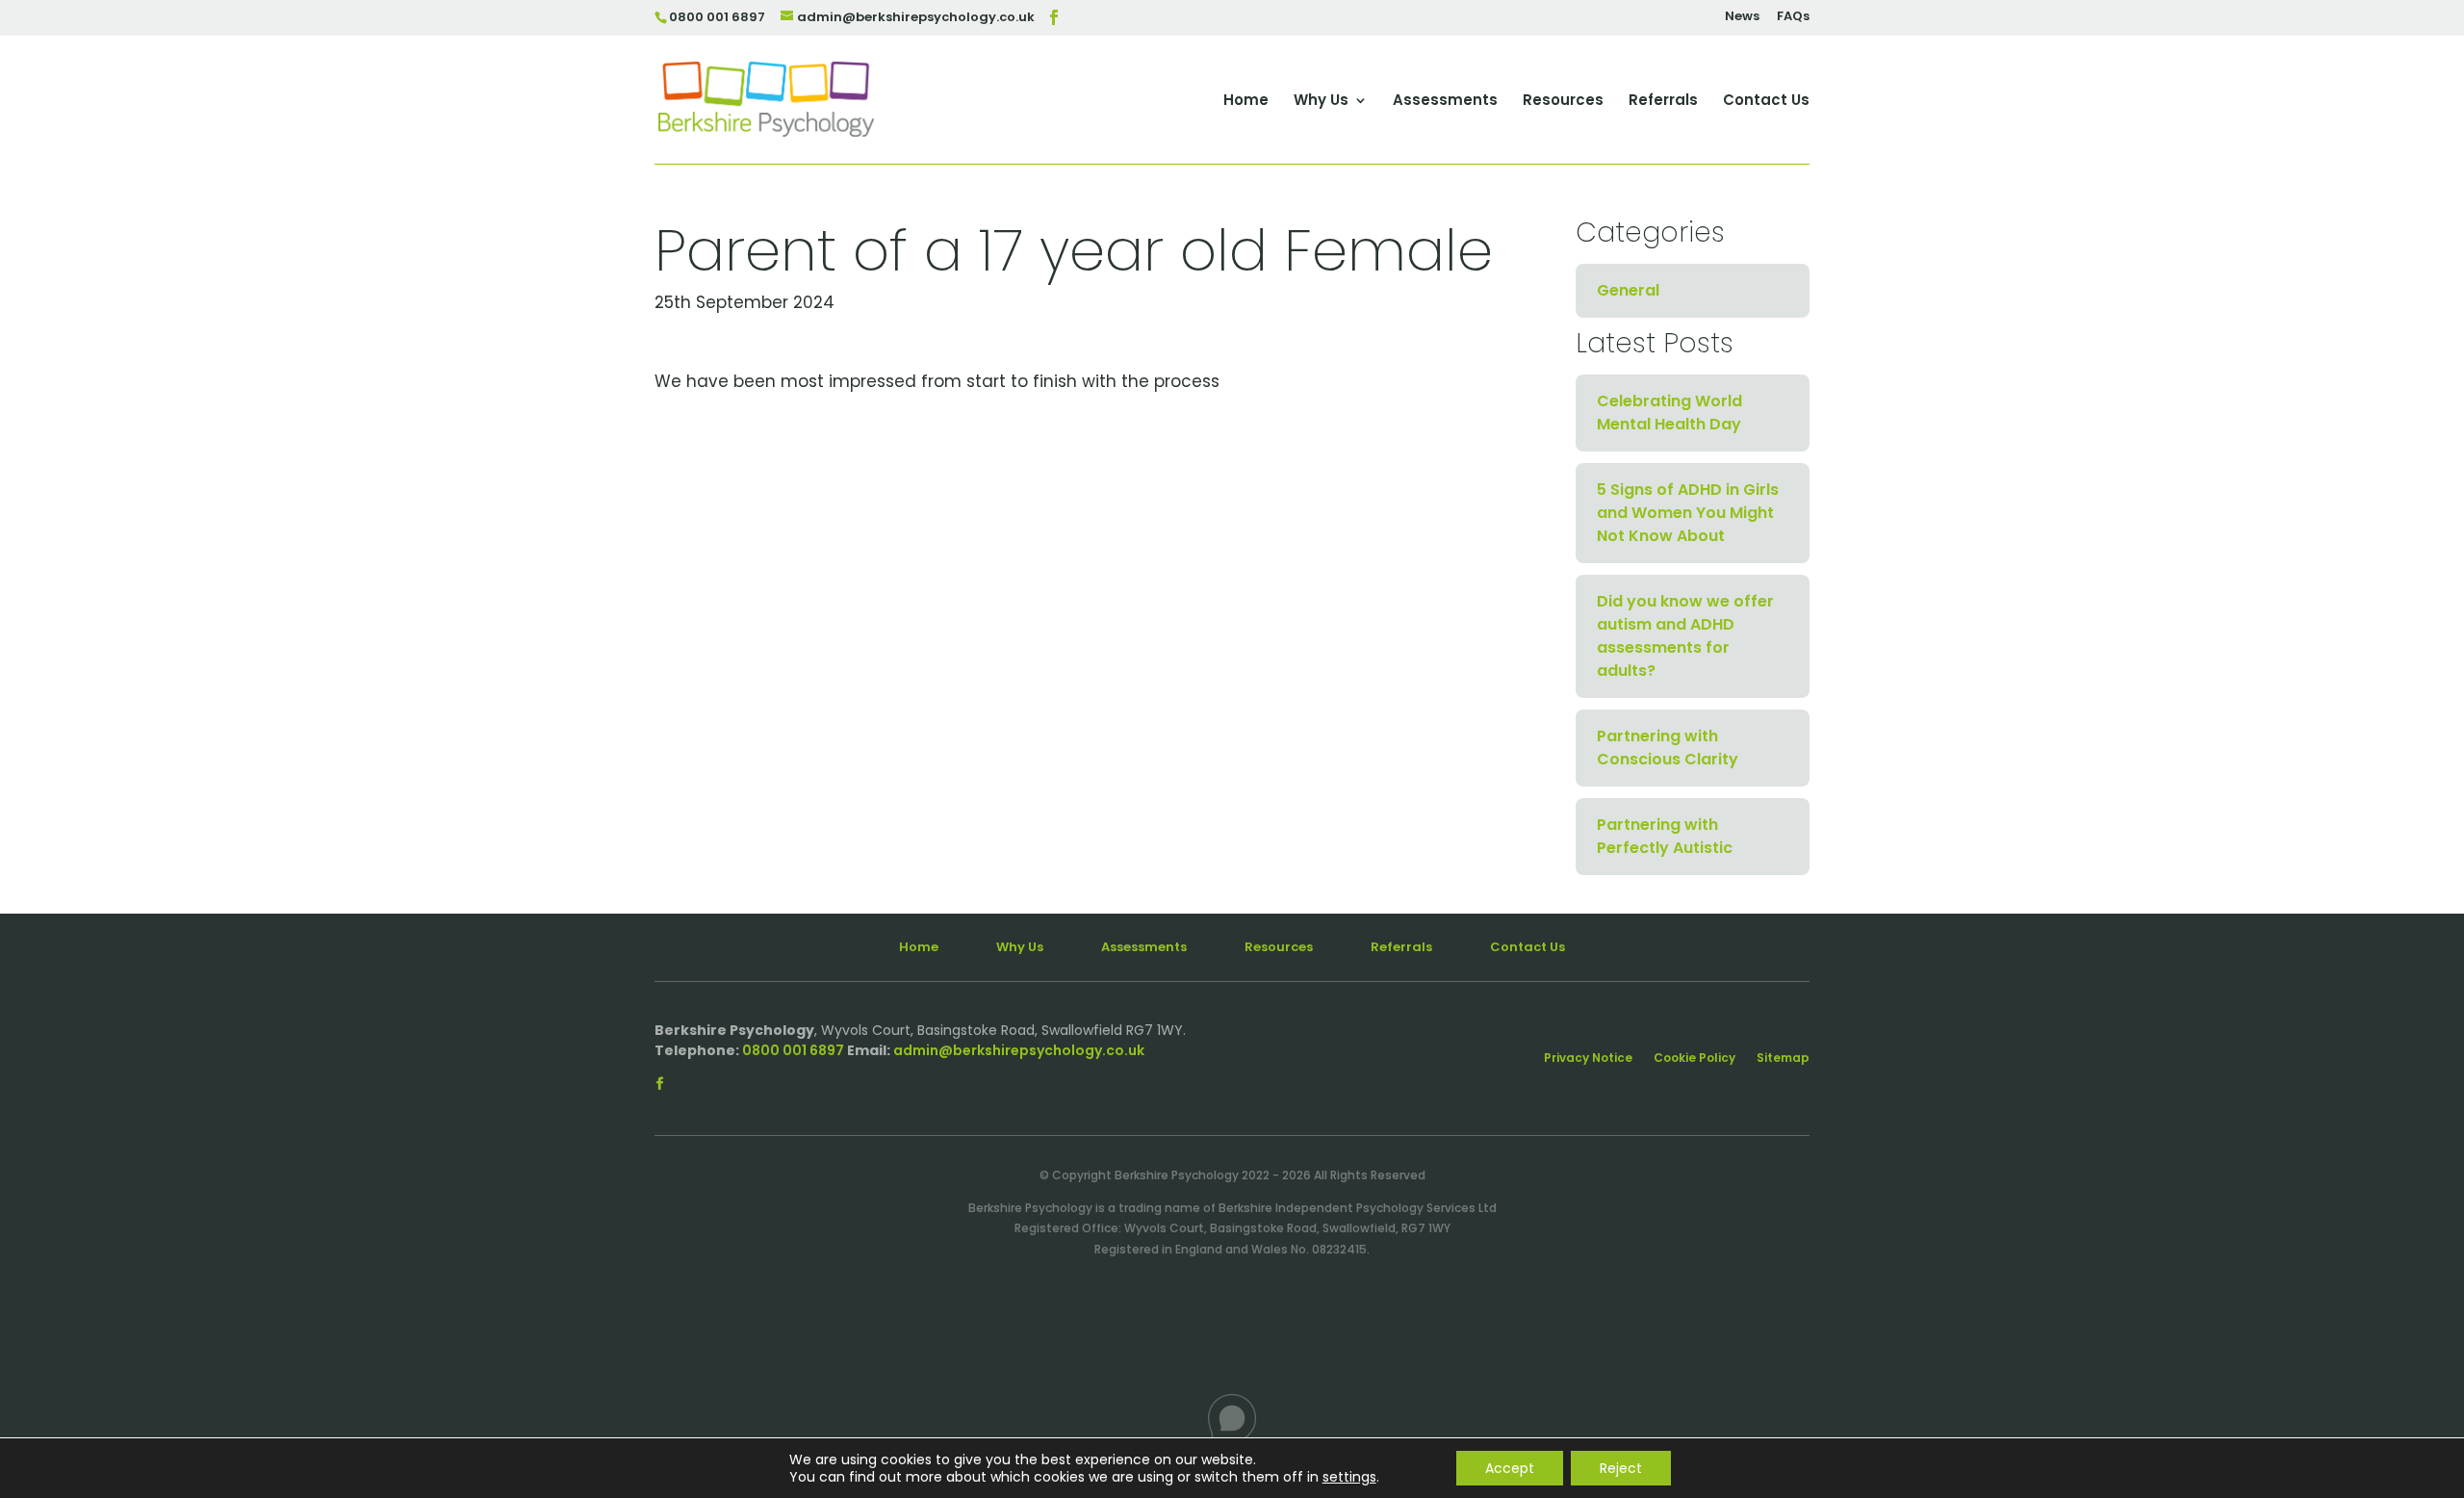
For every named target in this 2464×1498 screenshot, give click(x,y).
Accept (1510, 1468)
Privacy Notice (1588, 1059)
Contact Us (1766, 102)
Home (1246, 102)
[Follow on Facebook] (659, 1084)
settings (1349, 1477)
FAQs (1793, 17)
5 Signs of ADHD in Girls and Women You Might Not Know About (1688, 513)
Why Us (1321, 102)
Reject (1621, 1468)
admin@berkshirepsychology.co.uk (1019, 1050)
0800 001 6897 (793, 1050)
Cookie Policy (1694, 1059)
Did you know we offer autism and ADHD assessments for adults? (1685, 636)
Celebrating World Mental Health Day (1669, 413)
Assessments (1445, 102)
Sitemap (1783, 1059)
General (1628, 290)
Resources (1563, 102)
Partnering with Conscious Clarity (1668, 748)
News (1742, 17)
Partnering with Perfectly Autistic (1665, 836)
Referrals (1663, 102)
